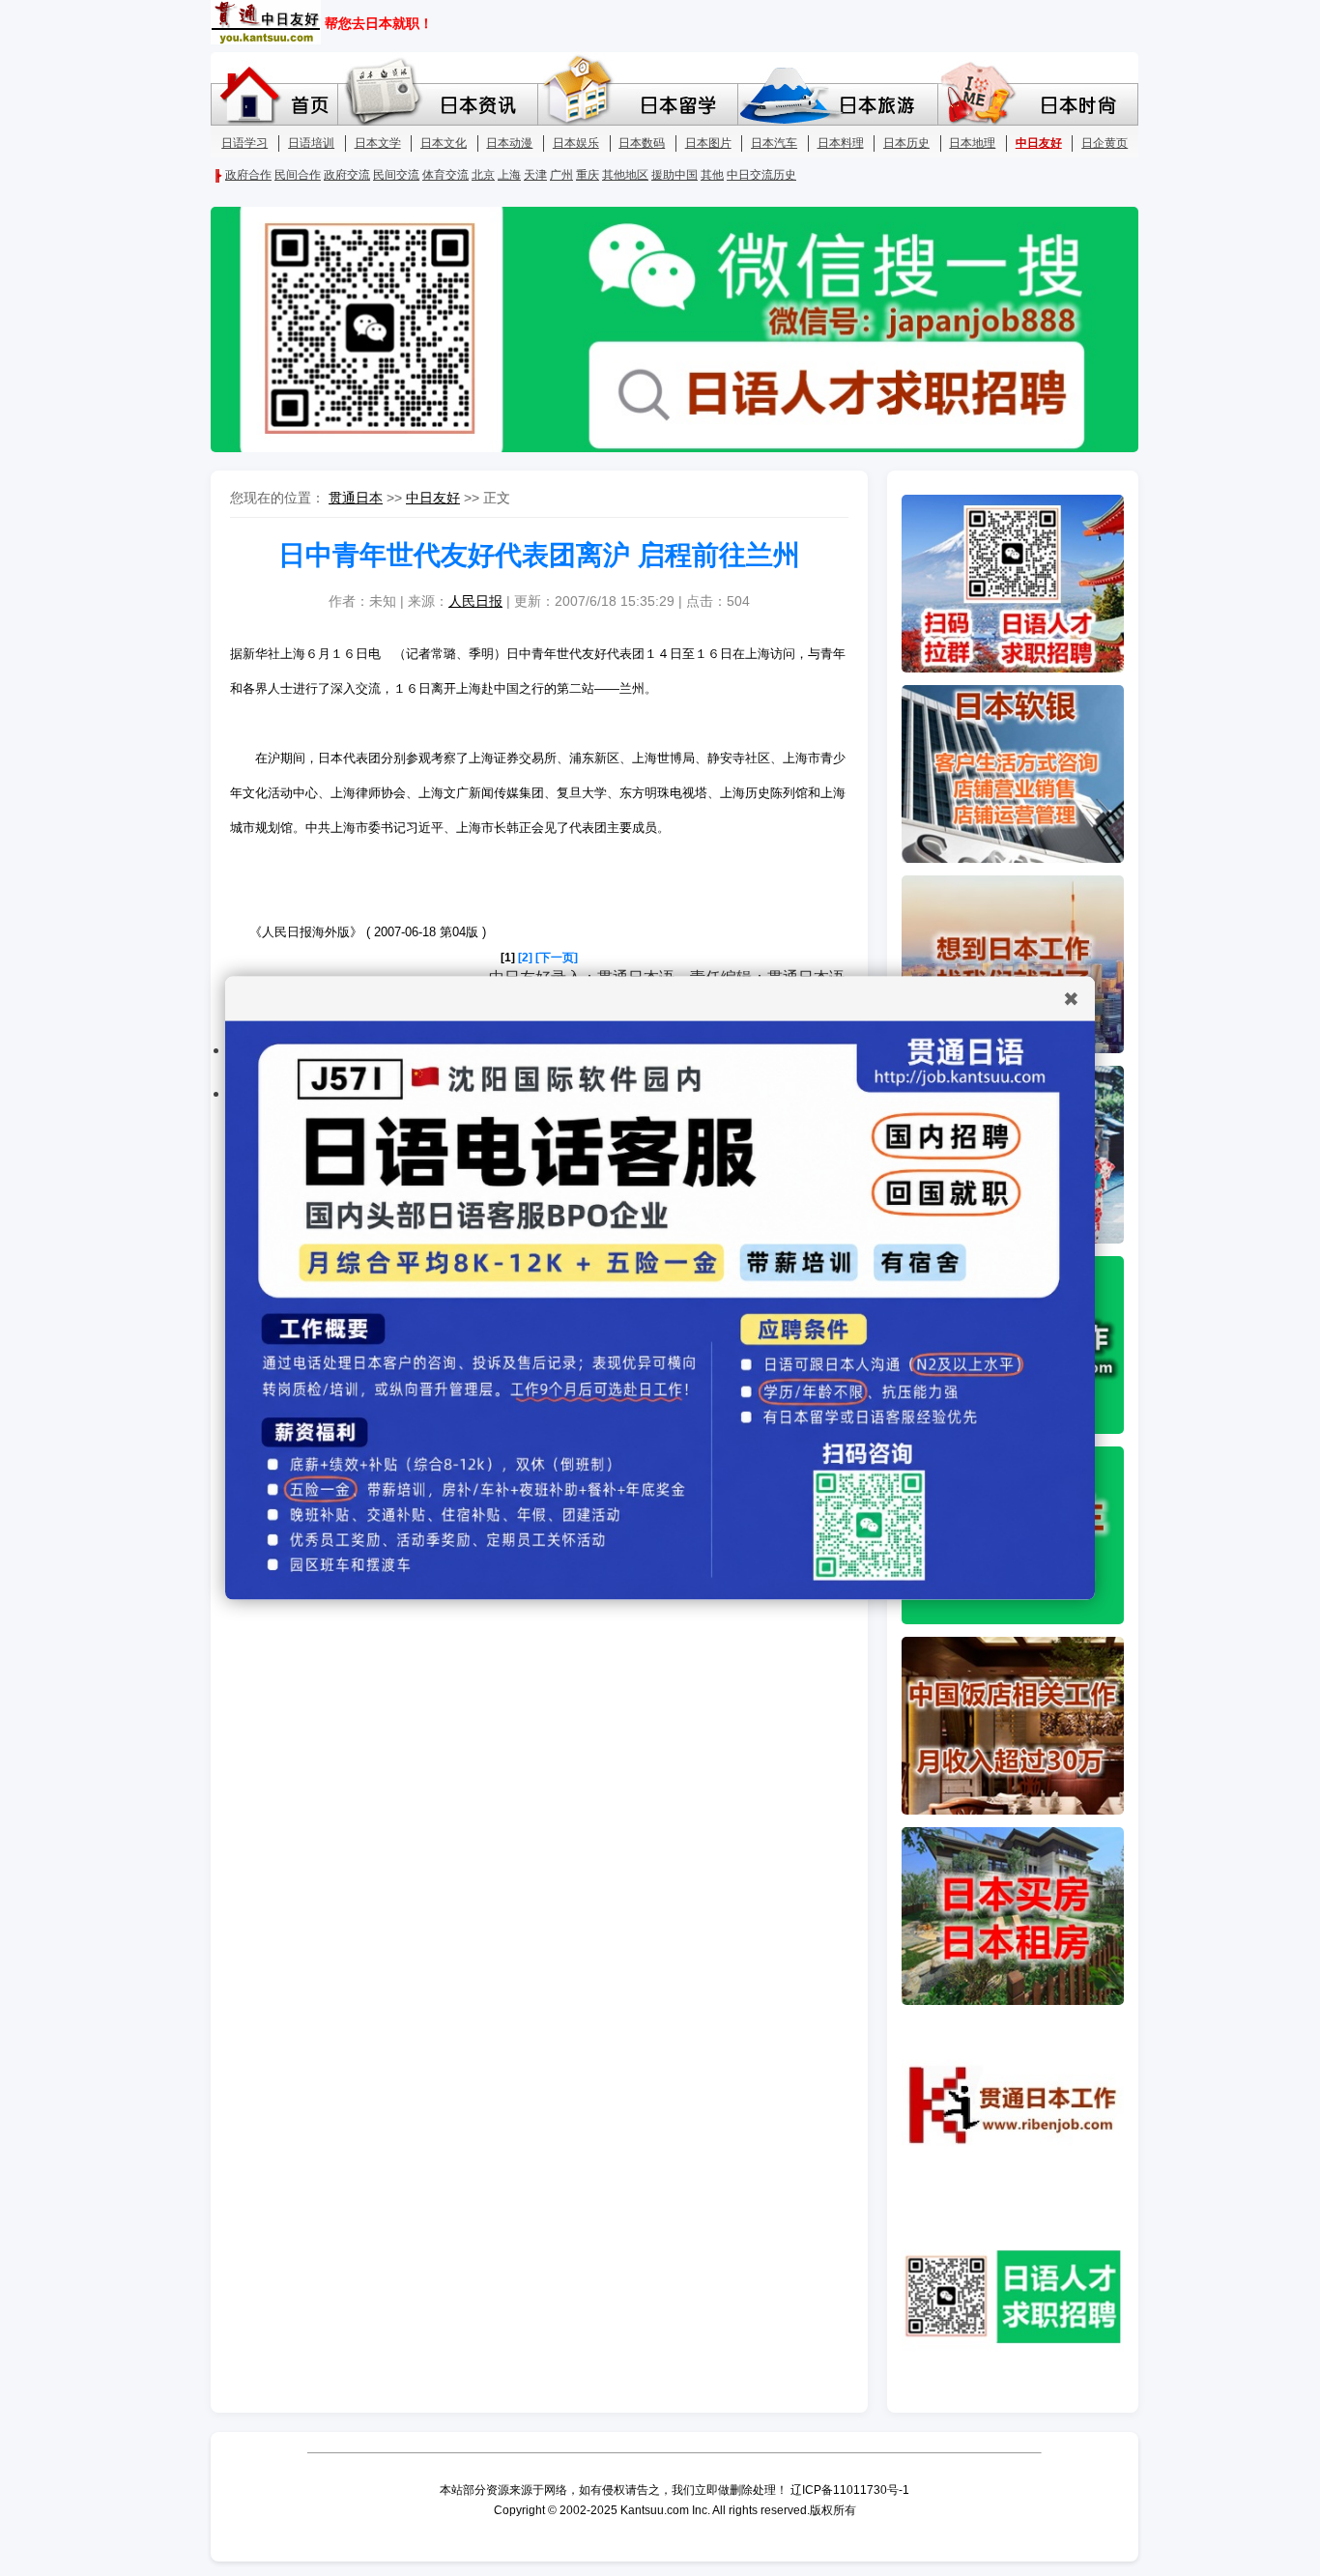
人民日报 (475, 601)
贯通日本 (356, 498)
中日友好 (433, 498)
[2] (525, 958)
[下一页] (557, 958)
